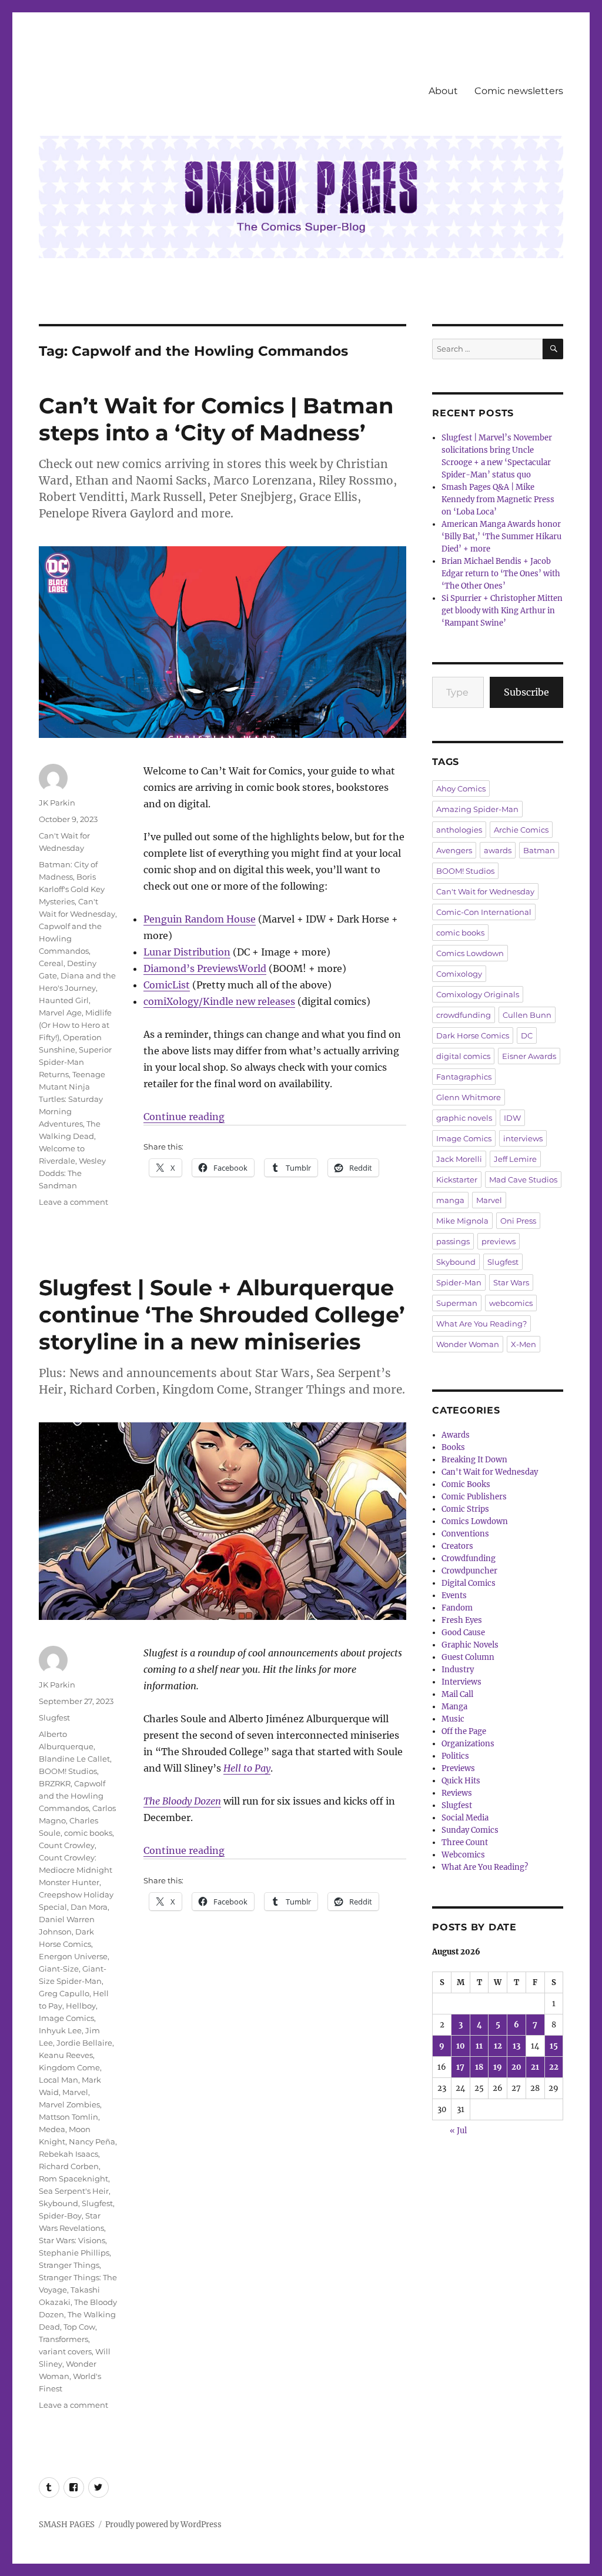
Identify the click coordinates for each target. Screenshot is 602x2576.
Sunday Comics (470, 1830)
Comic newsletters (519, 91)
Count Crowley (67, 1845)
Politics (455, 1756)
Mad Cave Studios (523, 1180)
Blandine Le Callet (74, 1759)
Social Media (465, 1818)
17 (460, 2067)
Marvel (75, 2092)
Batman (539, 850)
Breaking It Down (474, 1460)
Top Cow (79, 2327)
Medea (52, 2129)
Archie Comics (521, 830)
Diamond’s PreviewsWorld (205, 968)
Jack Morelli (459, 1159)
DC (527, 1035)
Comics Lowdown (470, 953)
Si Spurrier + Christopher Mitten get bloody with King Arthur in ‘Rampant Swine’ (502, 611)
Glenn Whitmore (469, 1097)
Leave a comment (73, 1202)
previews (499, 1241)
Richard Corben (69, 2166)
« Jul (458, 2131)
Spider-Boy (60, 2216)
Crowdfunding (469, 1558)
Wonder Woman (468, 1344)
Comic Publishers (474, 1497)
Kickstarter (457, 1180)
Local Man (58, 2080)
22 (554, 2067)
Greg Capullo (64, 1993)
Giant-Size (59, 1969)
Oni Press (518, 1221)
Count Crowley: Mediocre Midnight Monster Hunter (76, 1870)
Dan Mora (89, 1907)
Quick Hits (461, 1781)
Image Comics (66, 2018)
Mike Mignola (462, 1221)
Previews (458, 1768)
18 (479, 2067)
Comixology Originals (478, 994)
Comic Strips (465, 1509)
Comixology (459, 974)
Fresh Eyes (462, 1620)
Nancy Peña (92, 2141)
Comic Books (466, 1484)
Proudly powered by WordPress (163, 2525)
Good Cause (463, 1633)
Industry (458, 1670)
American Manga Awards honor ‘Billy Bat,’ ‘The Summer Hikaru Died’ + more (501, 537)
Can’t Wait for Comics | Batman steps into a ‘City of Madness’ (216, 419)
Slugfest (54, 1718)
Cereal (51, 963)
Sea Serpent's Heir (74, 2191)
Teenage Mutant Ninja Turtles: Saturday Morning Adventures (72, 1099)
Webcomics (463, 1855)
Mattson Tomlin (68, 2117)
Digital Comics (469, 1583)
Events (454, 1596)
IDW (512, 1118)
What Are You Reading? (481, 1324)
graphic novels (464, 1118)
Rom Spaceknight (73, 2179)
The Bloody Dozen (182, 1801)
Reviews (457, 1793)
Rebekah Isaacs (68, 2154)
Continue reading (184, 1117)
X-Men (524, 1344)
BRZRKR (55, 1783)
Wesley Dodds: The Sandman (72, 1173)
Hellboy (81, 2006)
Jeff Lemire (515, 1159)
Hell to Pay (247, 1768)
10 (461, 2046)
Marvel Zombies (69, 2104)
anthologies (459, 830)
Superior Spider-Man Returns (75, 1062)
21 (535, 2067)
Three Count (465, 1842)
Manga (454, 1707)
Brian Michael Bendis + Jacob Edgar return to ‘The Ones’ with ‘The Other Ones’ (501, 574)
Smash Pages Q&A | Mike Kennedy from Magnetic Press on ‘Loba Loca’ (498, 500)
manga (450, 1200)
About (443, 91)
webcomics (511, 1303)
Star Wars (511, 1282)
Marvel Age (60, 1013)
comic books (88, 1833)
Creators (457, 1546)
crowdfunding (464, 1015)
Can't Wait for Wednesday (485, 891)
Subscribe (526, 692)
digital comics (463, 1056)
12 (498, 2046)
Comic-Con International (484, 912)
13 (516, 2046)
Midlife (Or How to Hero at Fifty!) (75, 1025)
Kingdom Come (69, 2067)
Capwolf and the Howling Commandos (70, 938)
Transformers (63, 2339)
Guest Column (468, 1657)
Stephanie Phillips (74, 2253)
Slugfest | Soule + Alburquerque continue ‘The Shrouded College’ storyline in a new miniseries (222, 1314)
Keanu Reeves (66, 2055)
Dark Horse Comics (473, 1035)
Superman (457, 1303)
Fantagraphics (464, 1077)
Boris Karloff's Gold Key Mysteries (72, 889)
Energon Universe (73, 1956)
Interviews (461, 1682)
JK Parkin (57, 803)
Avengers (454, 850)
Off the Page (464, 1731)
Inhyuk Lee (60, 2030)
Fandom (457, 1608)
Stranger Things (69, 2265)
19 (498, 2067)
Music (453, 1719)
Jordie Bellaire (84, 2043)
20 (516, 2067)
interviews (523, 1138)
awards (498, 850)
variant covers (65, 2351)
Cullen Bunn (527, 1015)
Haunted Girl (64, 1000)
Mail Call (457, 1694)
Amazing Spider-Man (477, 809)
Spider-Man (459, 1282)
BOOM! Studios (68, 1771)
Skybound (58, 2203)
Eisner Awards (529, 1056)
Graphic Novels (470, 1645)
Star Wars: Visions (72, 2240)
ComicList (167, 985)
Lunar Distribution (187, 952)
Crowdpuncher (469, 1571)
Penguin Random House (200, 919)
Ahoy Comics (461, 788)
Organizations (468, 1744)
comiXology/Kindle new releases (219, 1001)
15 (554, 2046)
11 (479, 2046)
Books (453, 1447)
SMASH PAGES (67, 2525)
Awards (456, 1435)
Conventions (465, 1534)
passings (453, 1241)
